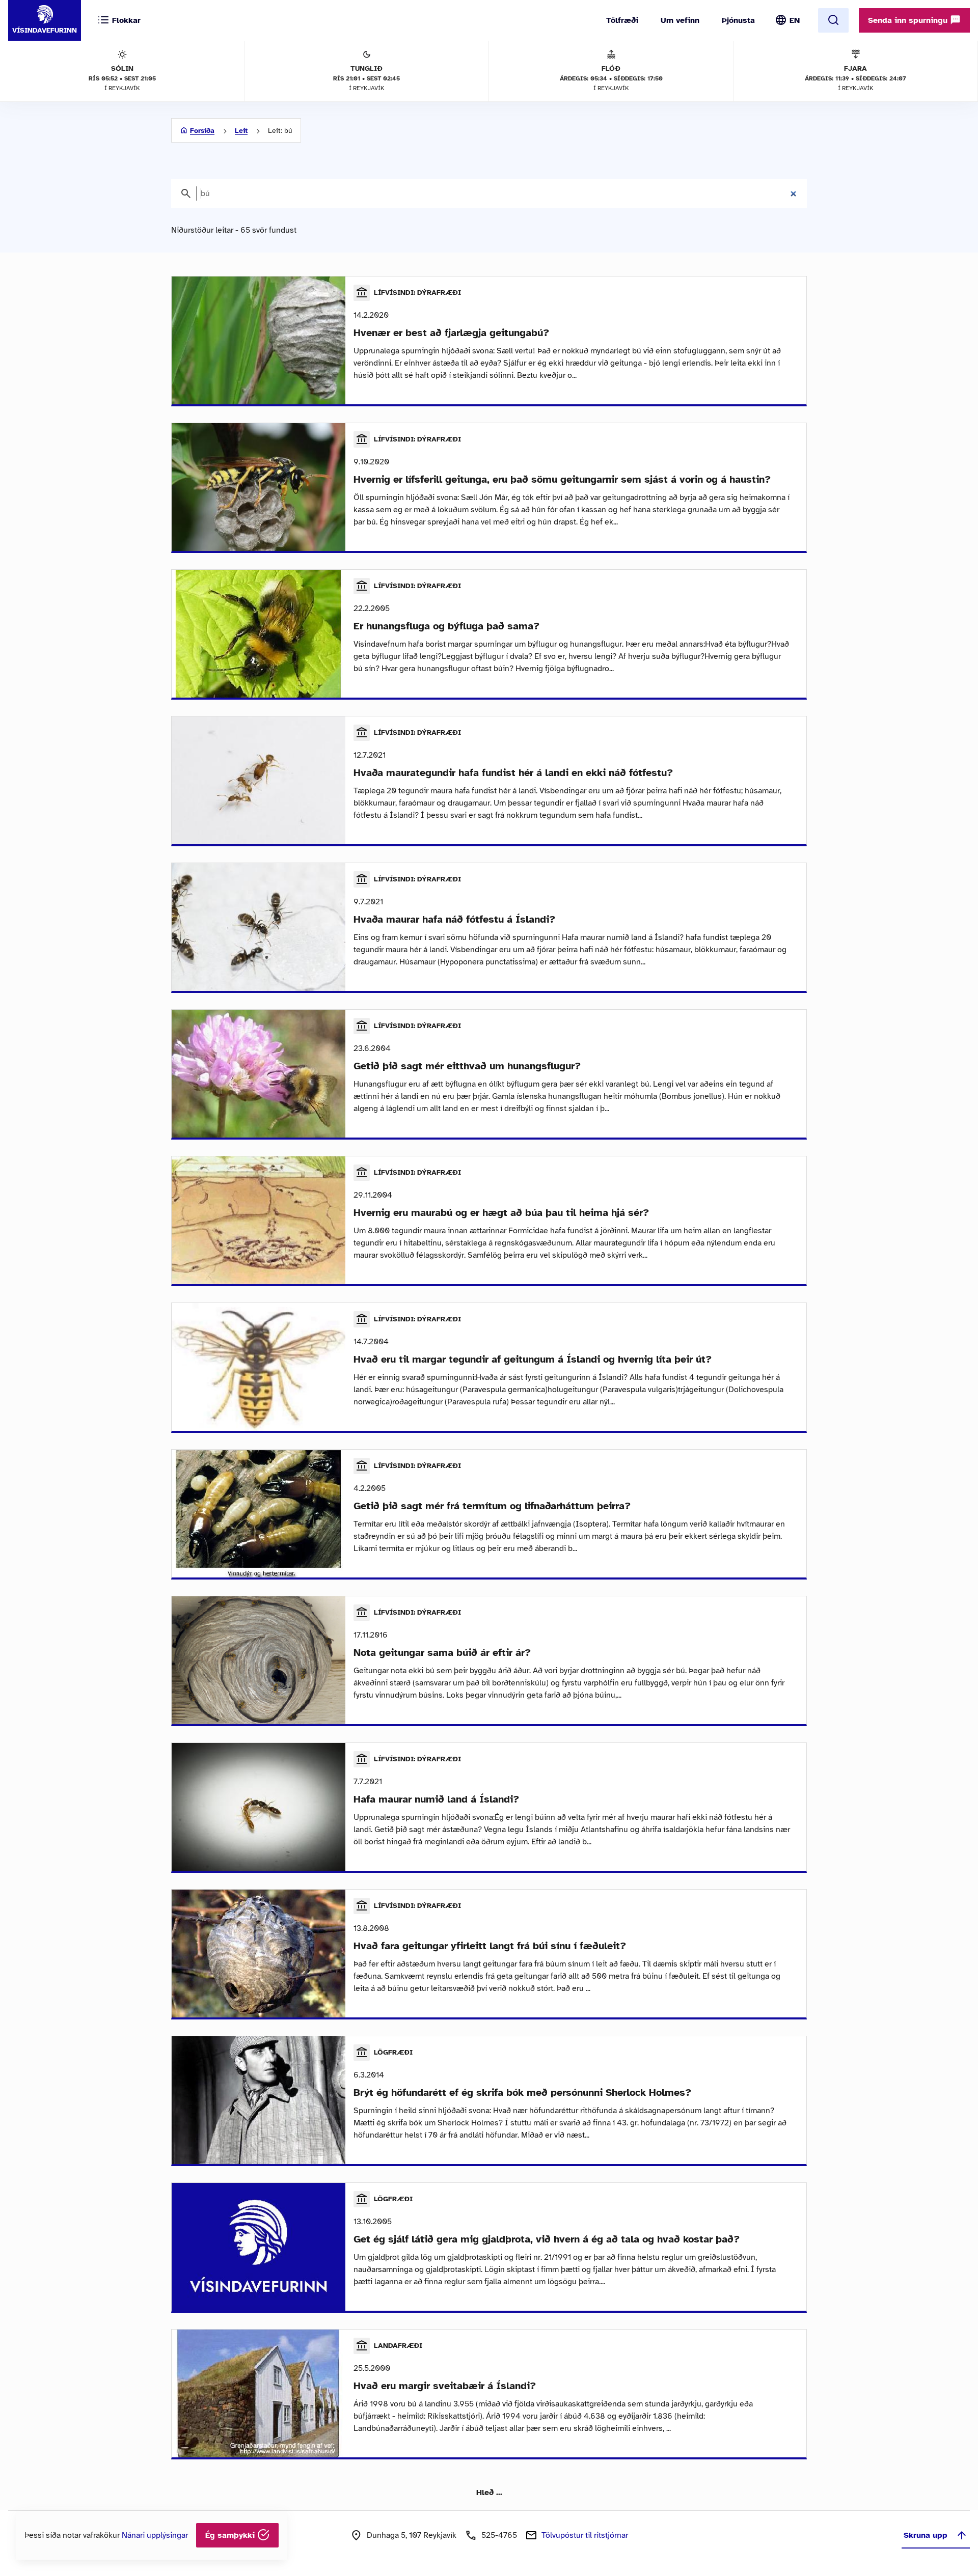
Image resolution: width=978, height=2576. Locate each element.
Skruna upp (926, 2535)
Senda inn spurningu (909, 20)
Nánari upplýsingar (155, 2535)
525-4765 (499, 2535)
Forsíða (202, 131)
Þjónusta (738, 20)
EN (795, 20)
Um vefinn (680, 20)
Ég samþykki (231, 2535)
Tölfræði (622, 20)
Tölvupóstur (585, 2535)
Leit (241, 131)
